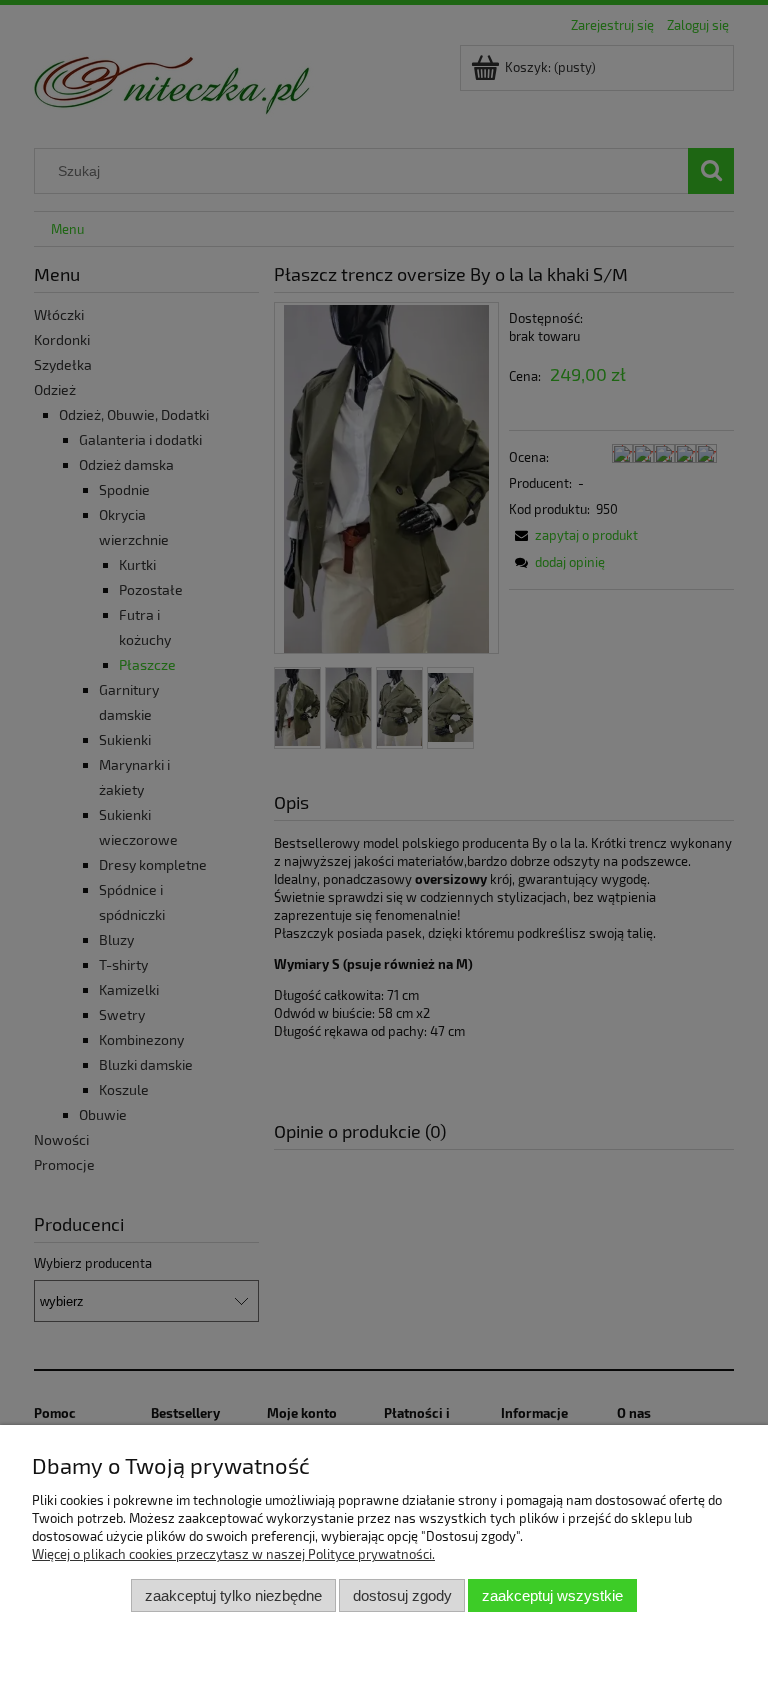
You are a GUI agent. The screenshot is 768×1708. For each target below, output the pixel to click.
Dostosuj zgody (402, 1595)
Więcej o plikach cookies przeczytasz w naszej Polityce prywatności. (233, 1554)
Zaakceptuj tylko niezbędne (233, 1595)
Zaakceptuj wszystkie (552, 1595)
